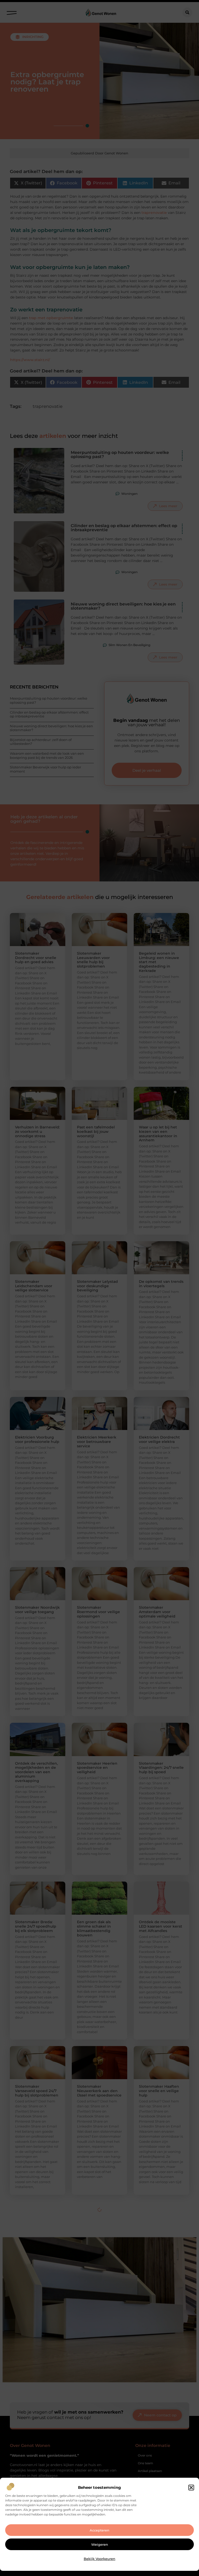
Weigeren (100, 2544)
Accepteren (99, 2530)
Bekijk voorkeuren (99, 2559)
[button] (191, 2488)
